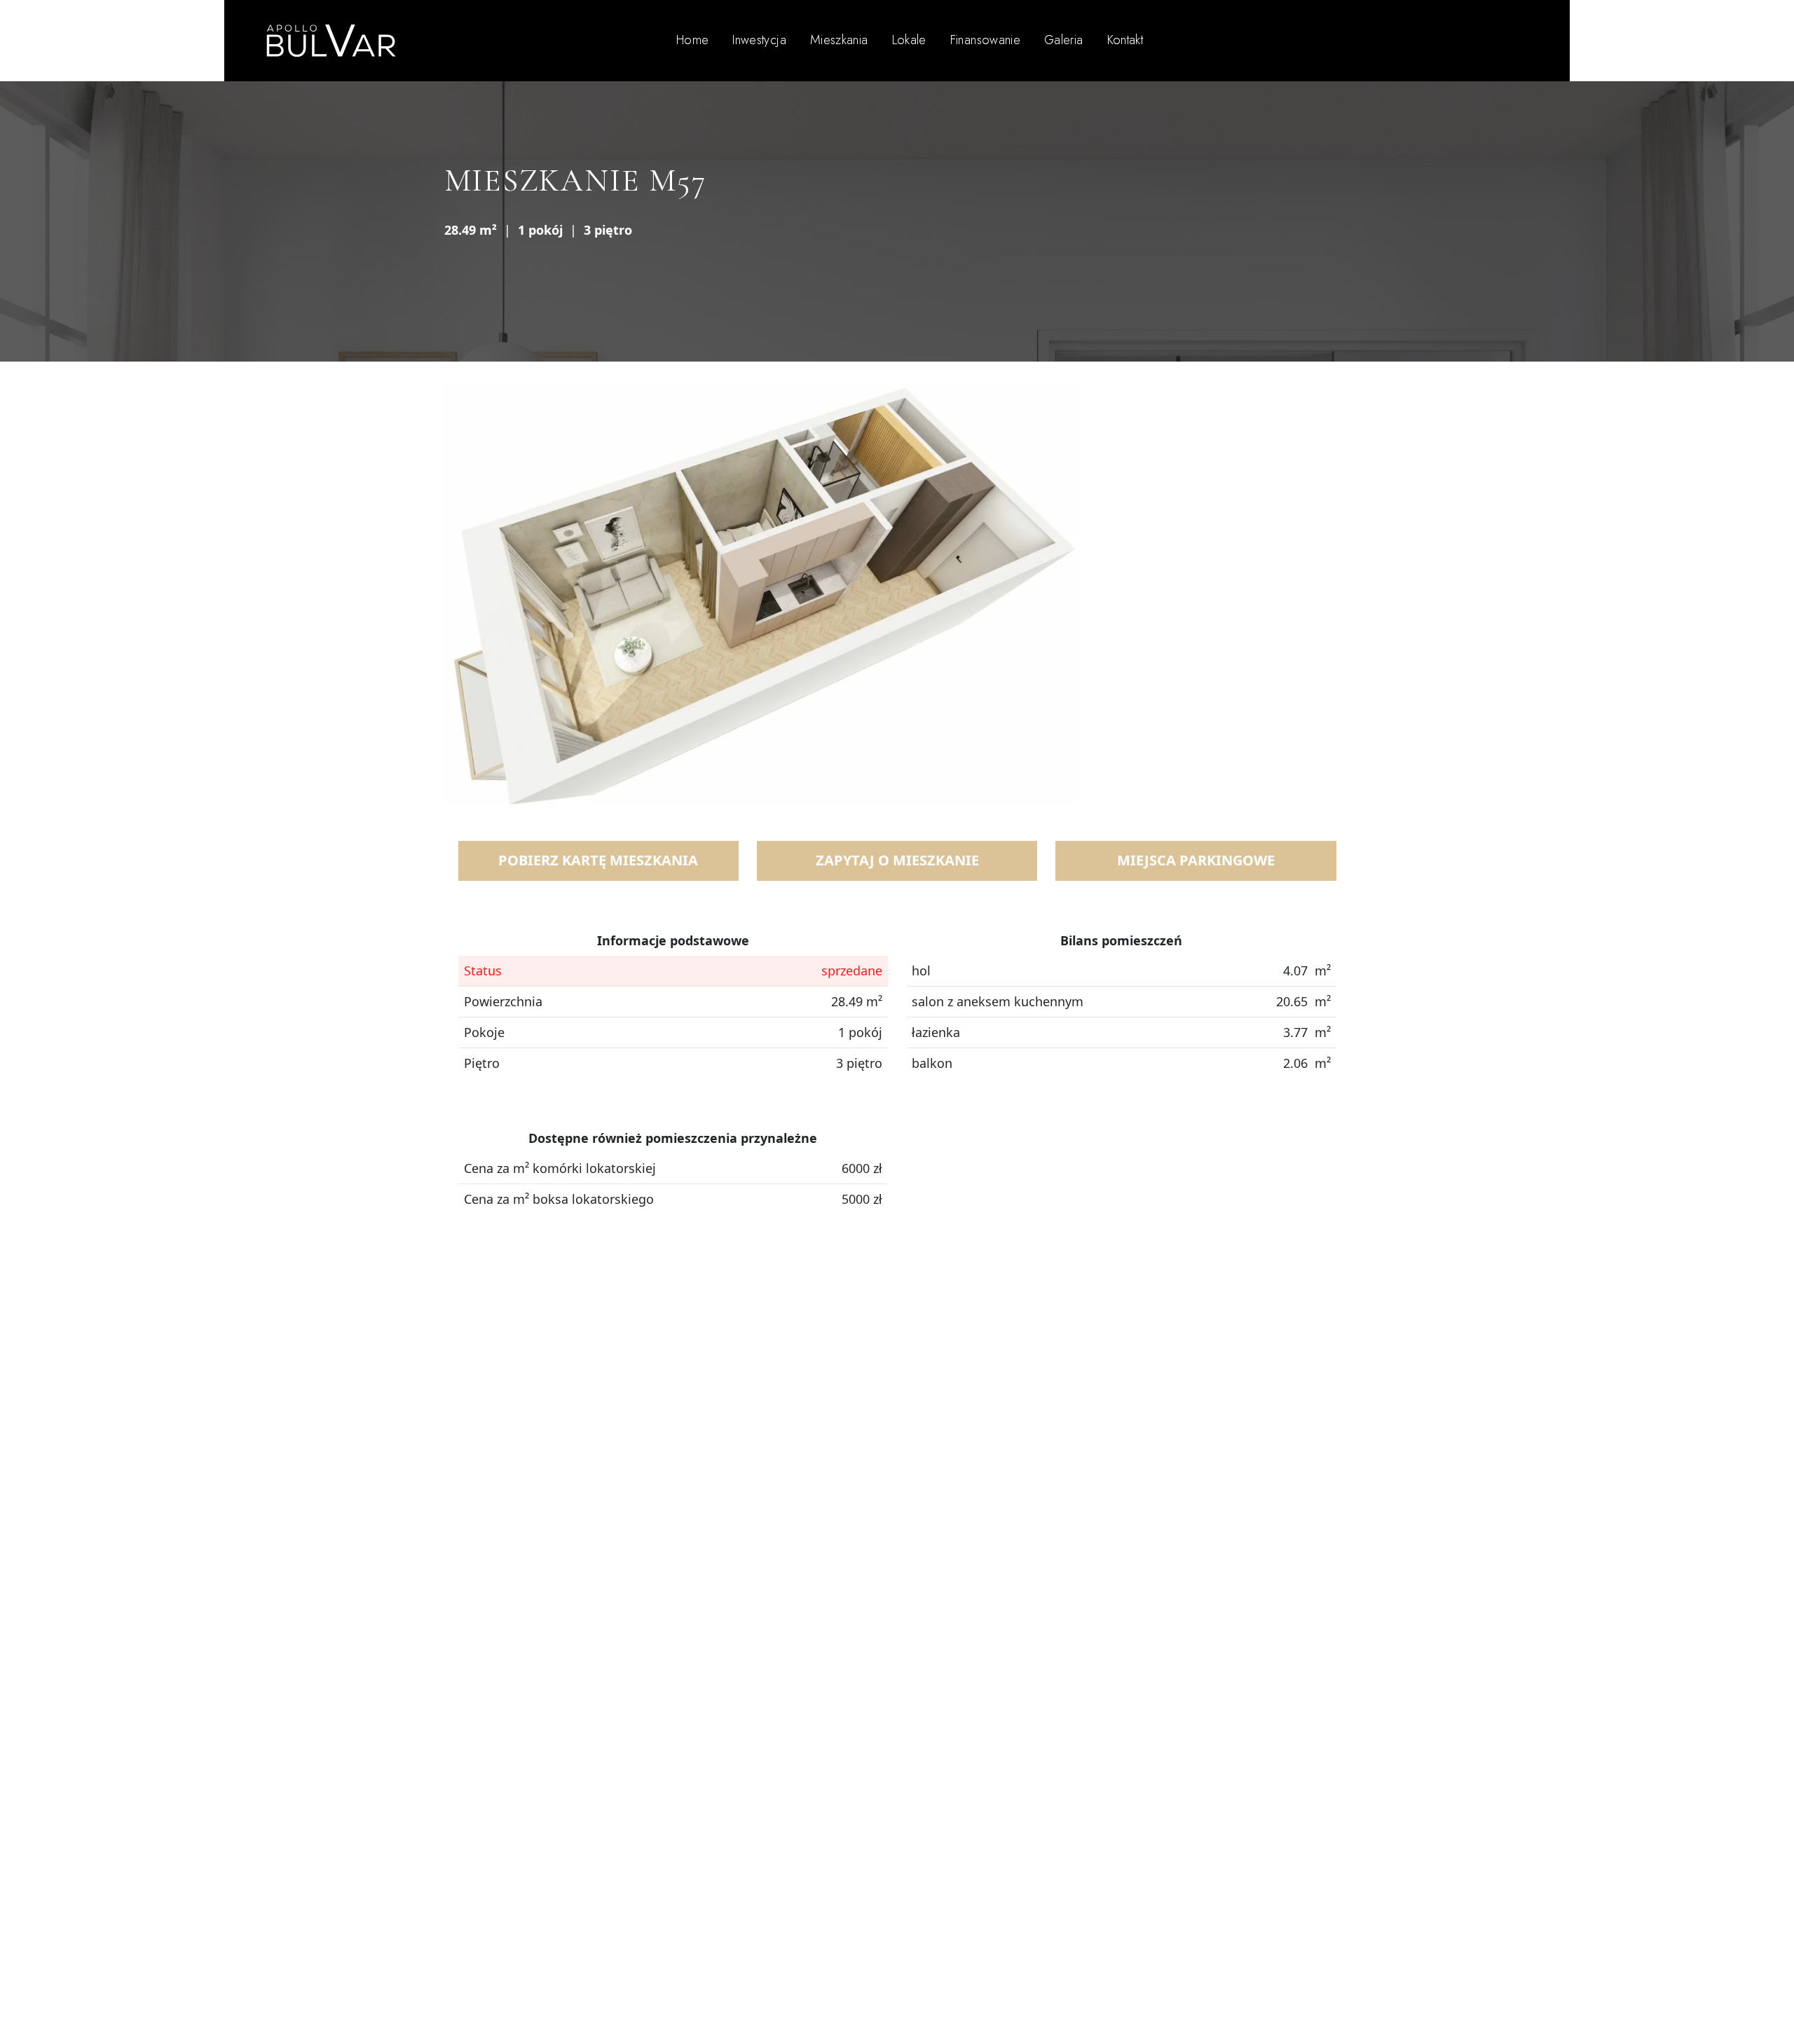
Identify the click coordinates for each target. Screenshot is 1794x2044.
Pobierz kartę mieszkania (598, 860)
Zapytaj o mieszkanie (897, 860)
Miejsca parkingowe (1196, 860)
